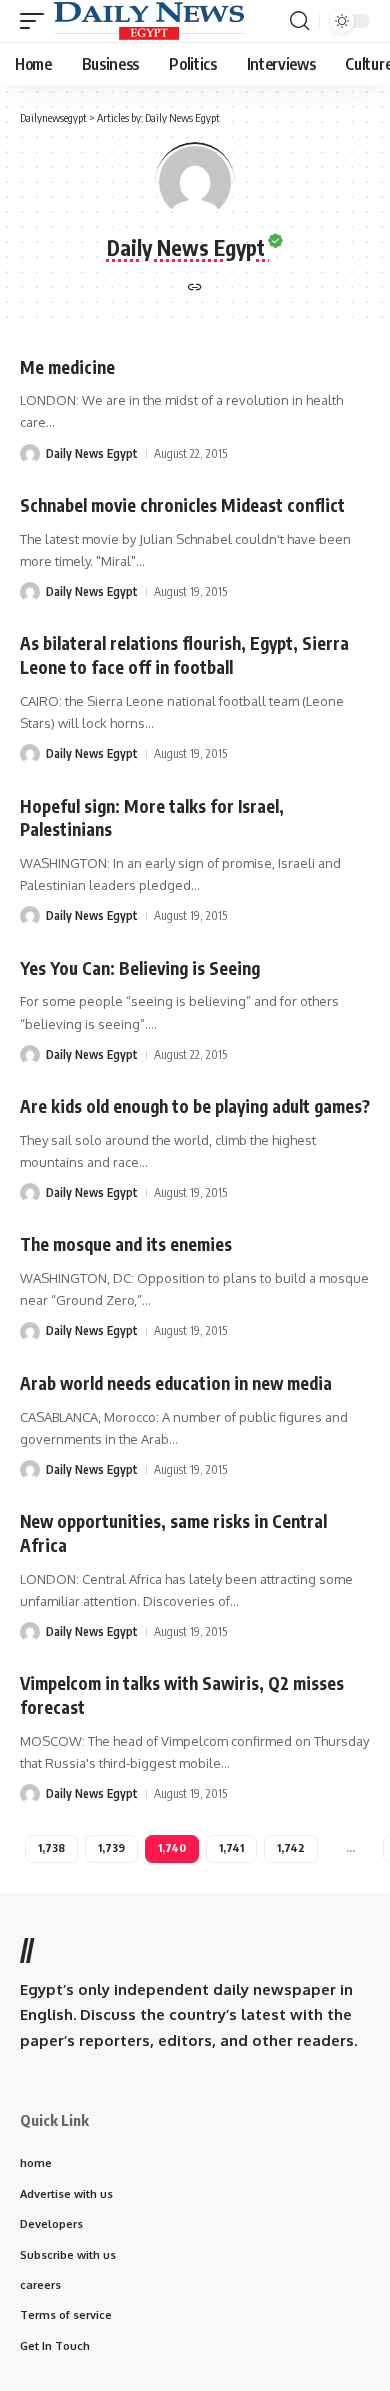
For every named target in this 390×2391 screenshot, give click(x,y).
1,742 (291, 1847)
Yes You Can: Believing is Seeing (140, 968)
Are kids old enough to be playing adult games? (195, 1106)
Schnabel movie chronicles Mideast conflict (182, 505)
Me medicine (67, 367)
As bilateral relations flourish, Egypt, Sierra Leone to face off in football (184, 655)
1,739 (111, 1847)
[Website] (195, 288)
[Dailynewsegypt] (149, 21)
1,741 (231, 1847)
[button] (37, 21)
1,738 (51, 1847)
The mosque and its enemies (126, 1244)
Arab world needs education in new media (176, 1383)
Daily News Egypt (92, 453)
